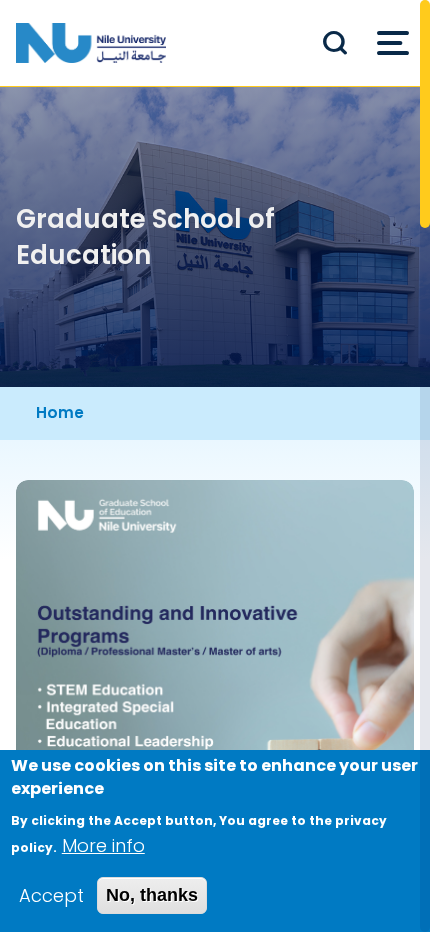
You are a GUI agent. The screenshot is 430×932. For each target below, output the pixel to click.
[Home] (91, 43)
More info (103, 845)
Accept (51, 895)
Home (60, 412)
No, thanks (152, 895)
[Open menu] (393, 43)
